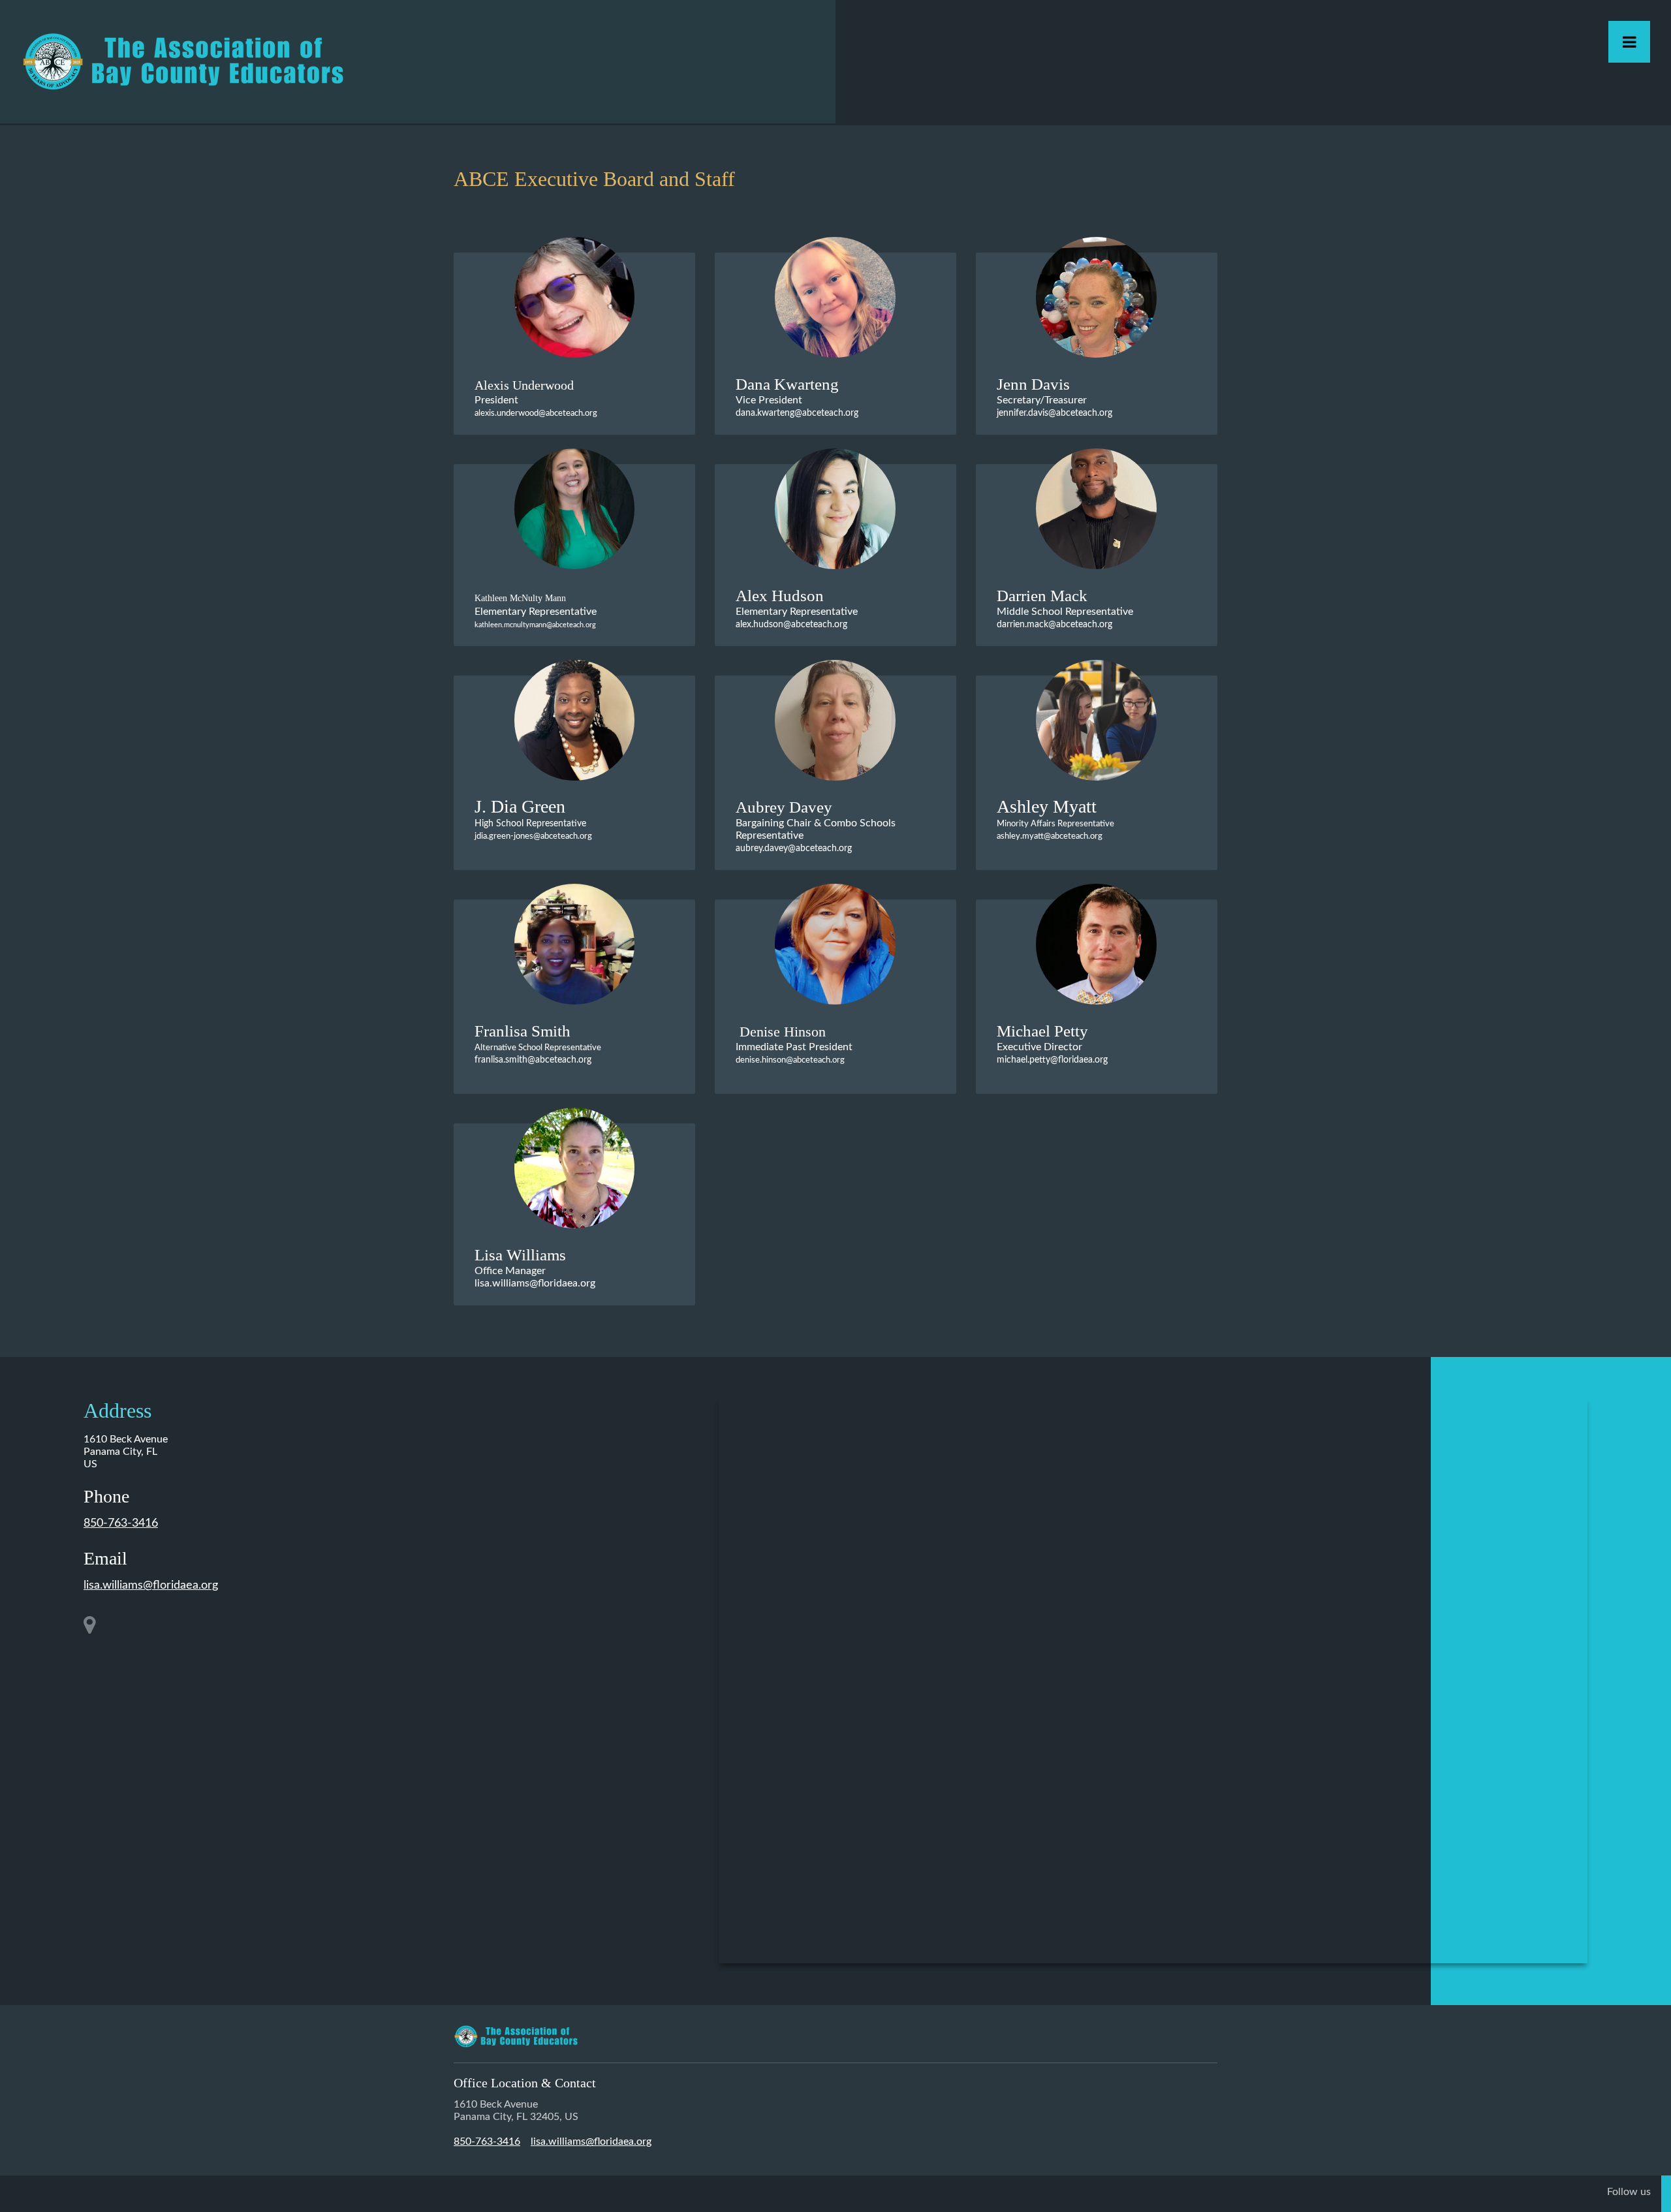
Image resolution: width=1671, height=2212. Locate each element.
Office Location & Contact (525, 2083)
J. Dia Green (520, 806)
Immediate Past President (794, 1053)
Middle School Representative (1065, 618)
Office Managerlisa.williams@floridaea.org (535, 1277)
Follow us (1629, 2192)
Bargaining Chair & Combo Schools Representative (816, 835)
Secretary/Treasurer (1054, 406)
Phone (106, 1496)
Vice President (797, 406)
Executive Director (1052, 1053)
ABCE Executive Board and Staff (594, 179)
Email (105, 1558)
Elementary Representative (797, 618)
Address (117, 1410)
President (536, 406)
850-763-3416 (121, 1523)
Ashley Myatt (1047, 806)
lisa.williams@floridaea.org (151, 1585)
